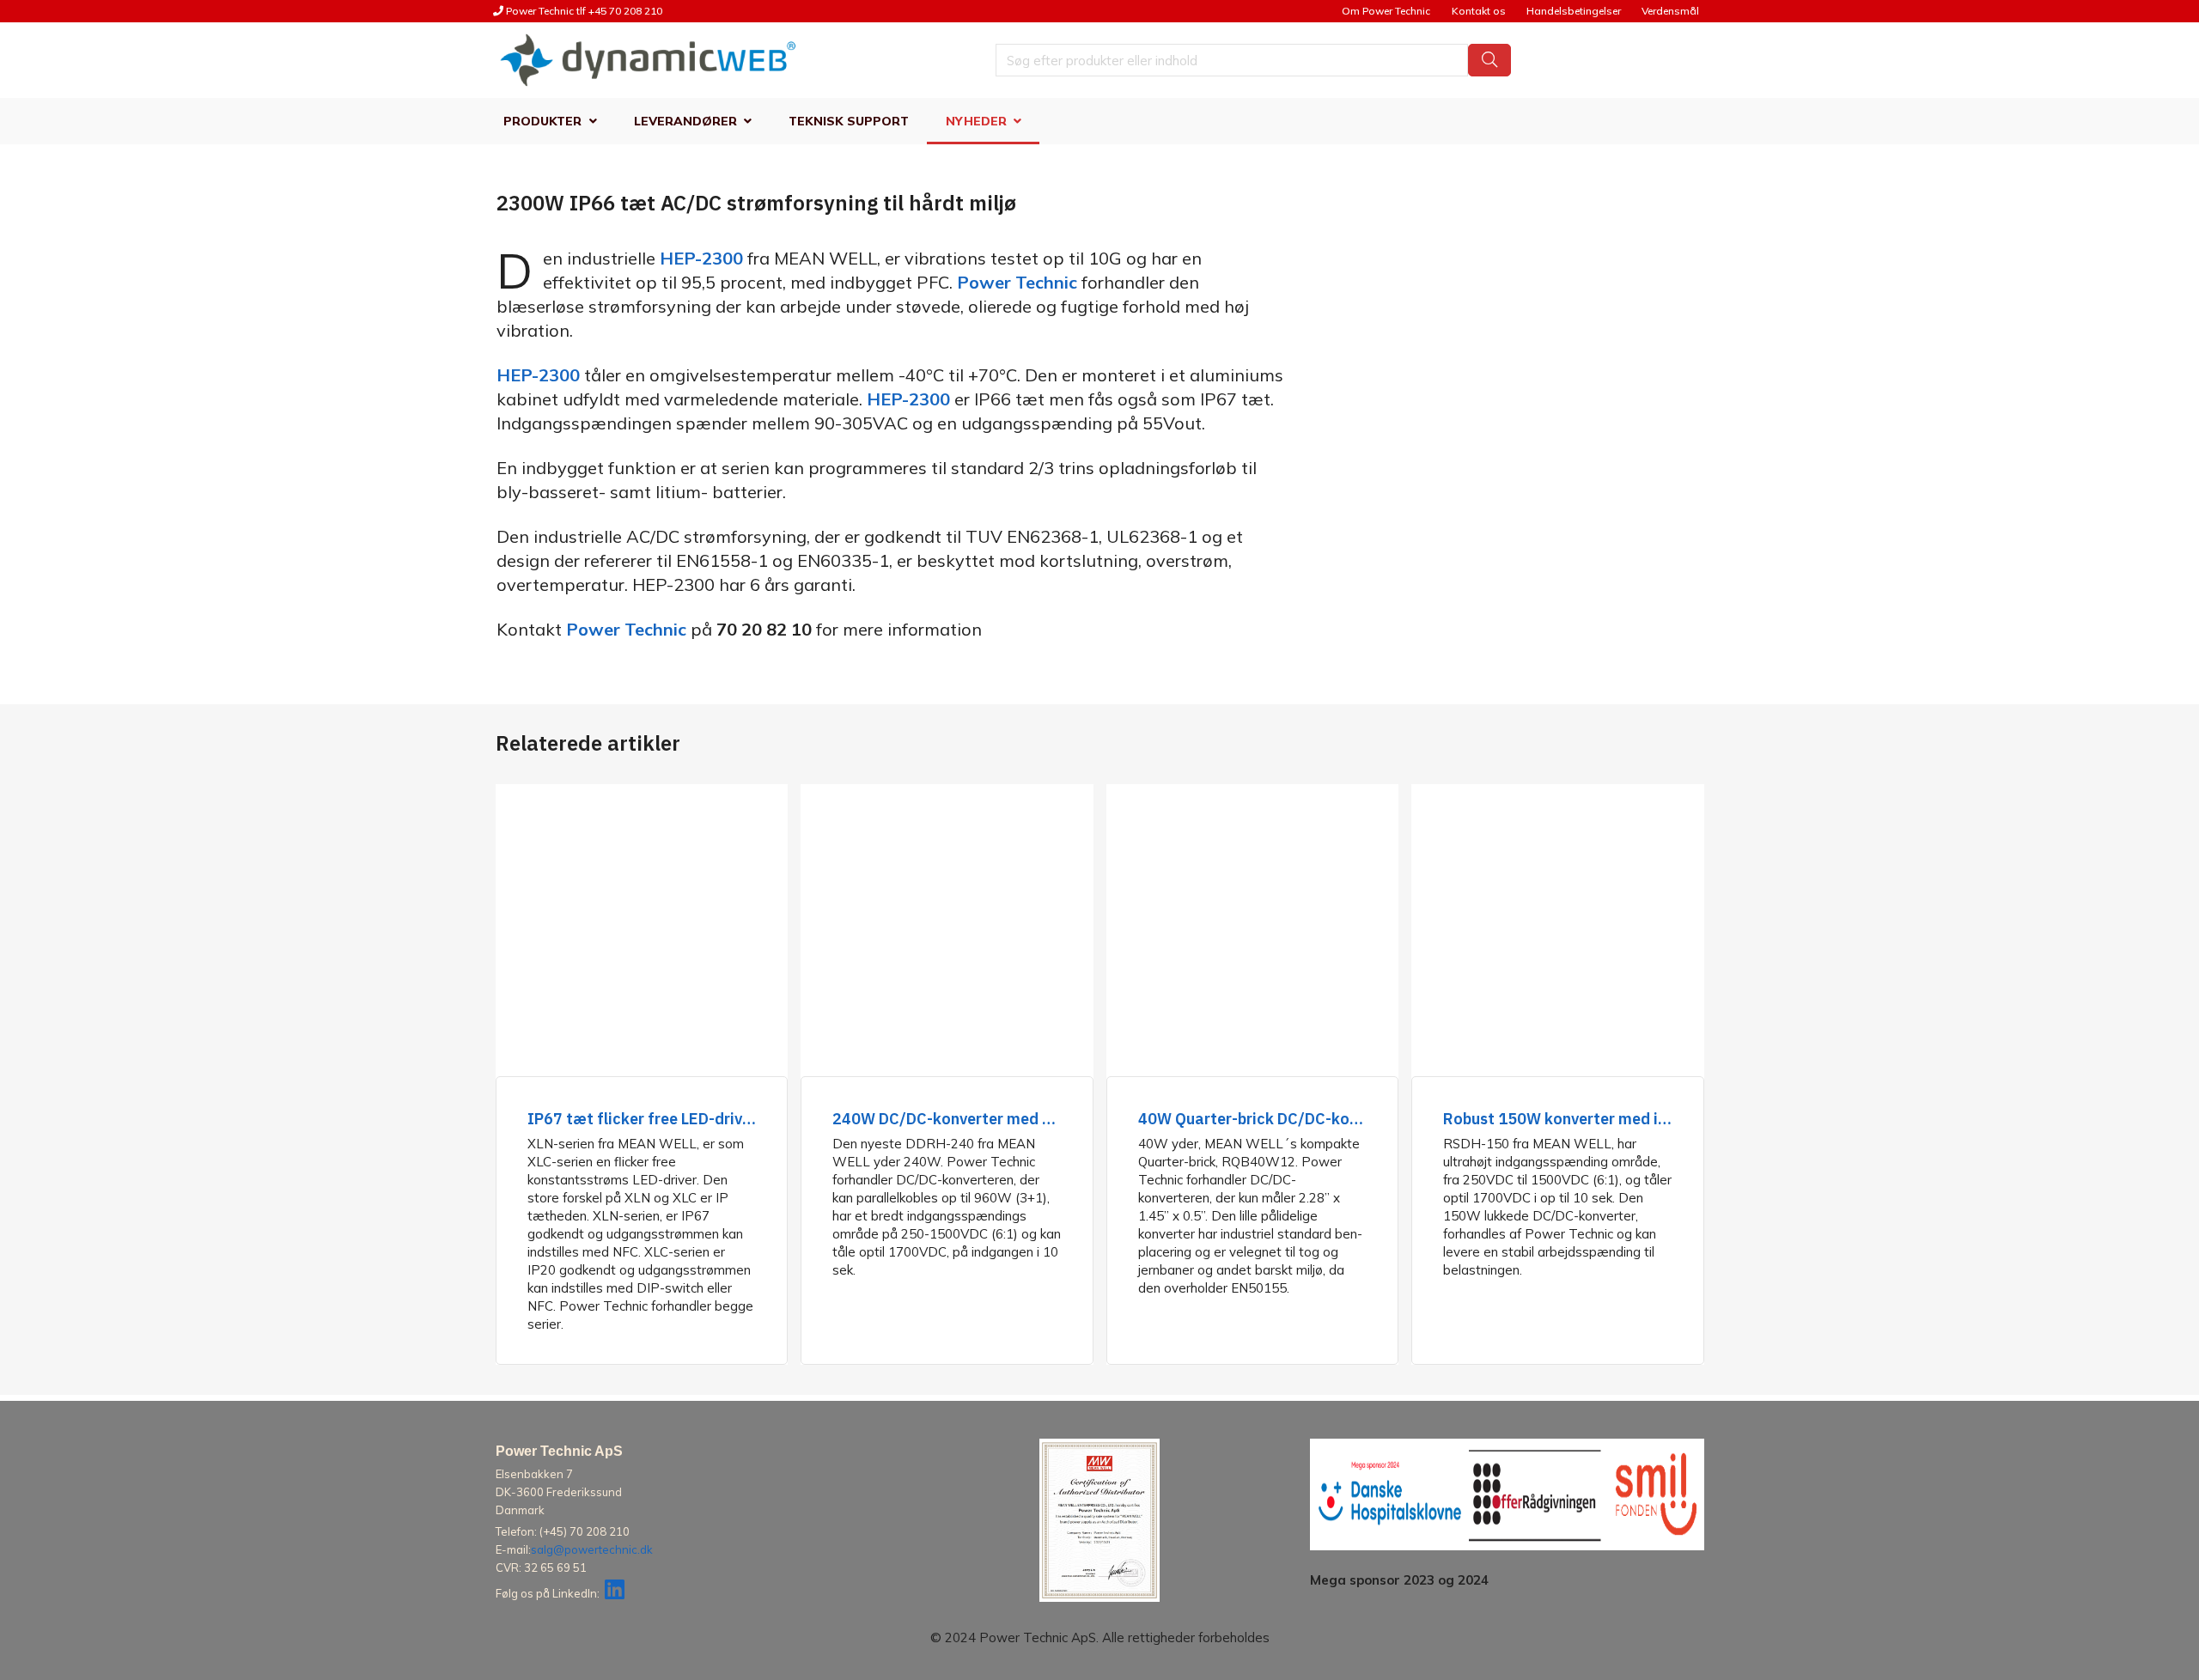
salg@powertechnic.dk (592, 1549)
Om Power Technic (1386, 11)
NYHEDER (976, 121)
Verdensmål (1670, 11)
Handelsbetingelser (1574, 11)
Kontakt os (1479, 11)
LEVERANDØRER (685, 121)
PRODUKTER (542, 121)
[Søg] (1489, 60)
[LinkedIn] (615, 1593)
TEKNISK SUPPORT (849, 121)
